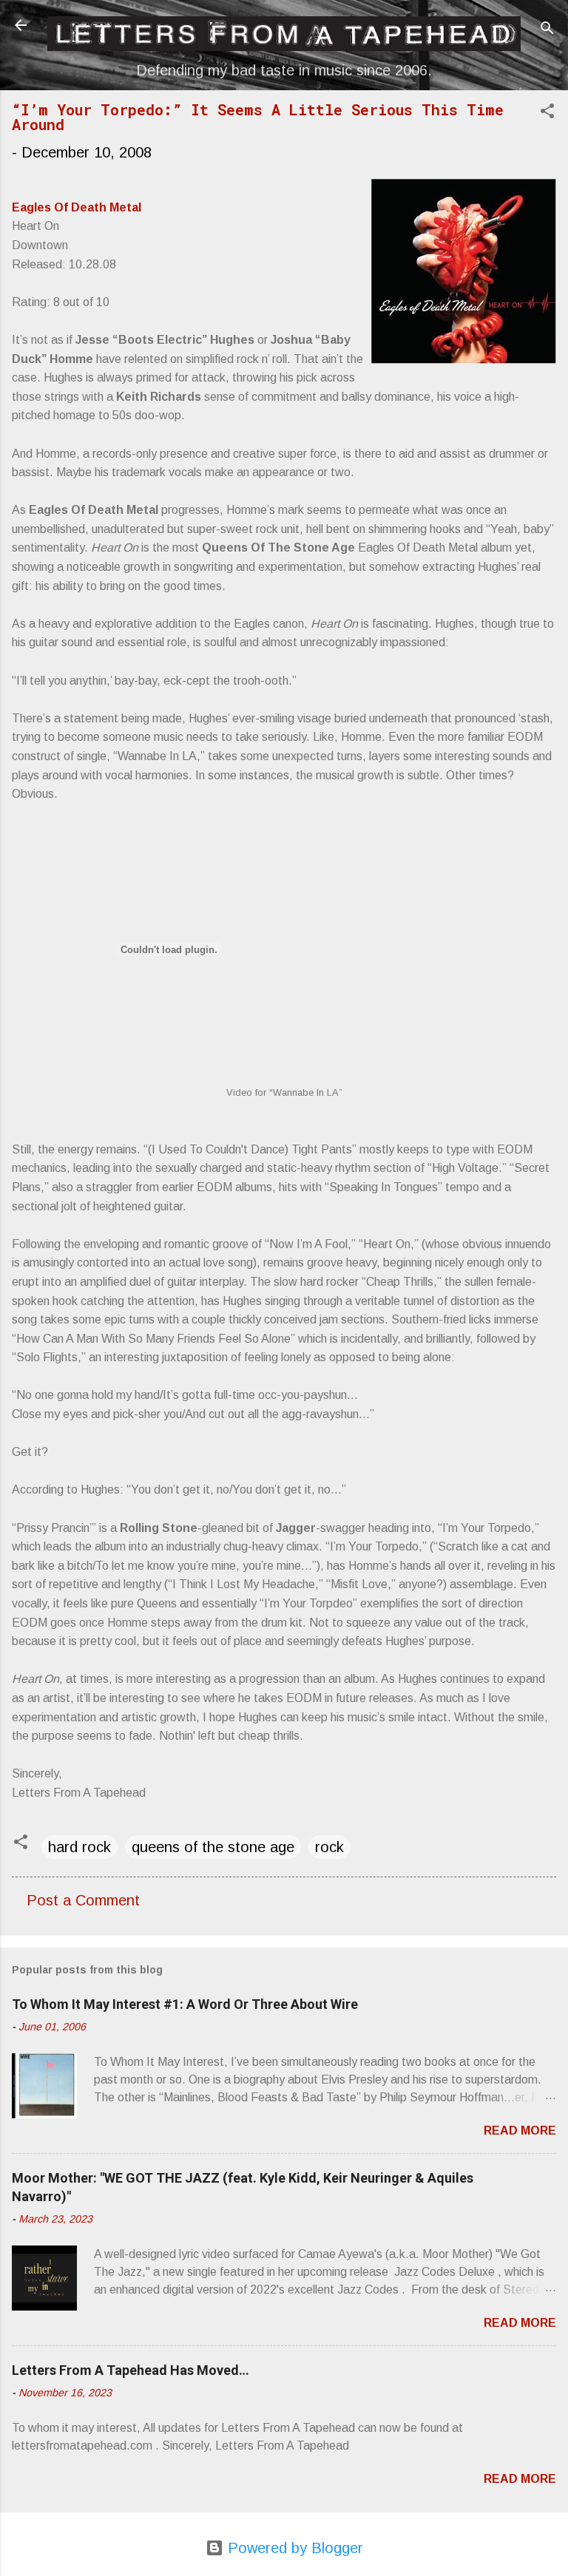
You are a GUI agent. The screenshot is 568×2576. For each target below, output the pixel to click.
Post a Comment (83, 1900)
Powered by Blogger (293, 2548)
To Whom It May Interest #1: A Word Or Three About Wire (185, 2004)
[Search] (547, 30)
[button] (547, 113)
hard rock (80, 1847)
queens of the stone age (213, 1847)
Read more (520, 2131)
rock (329, 1847)
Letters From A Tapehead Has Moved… (131, 2370)
